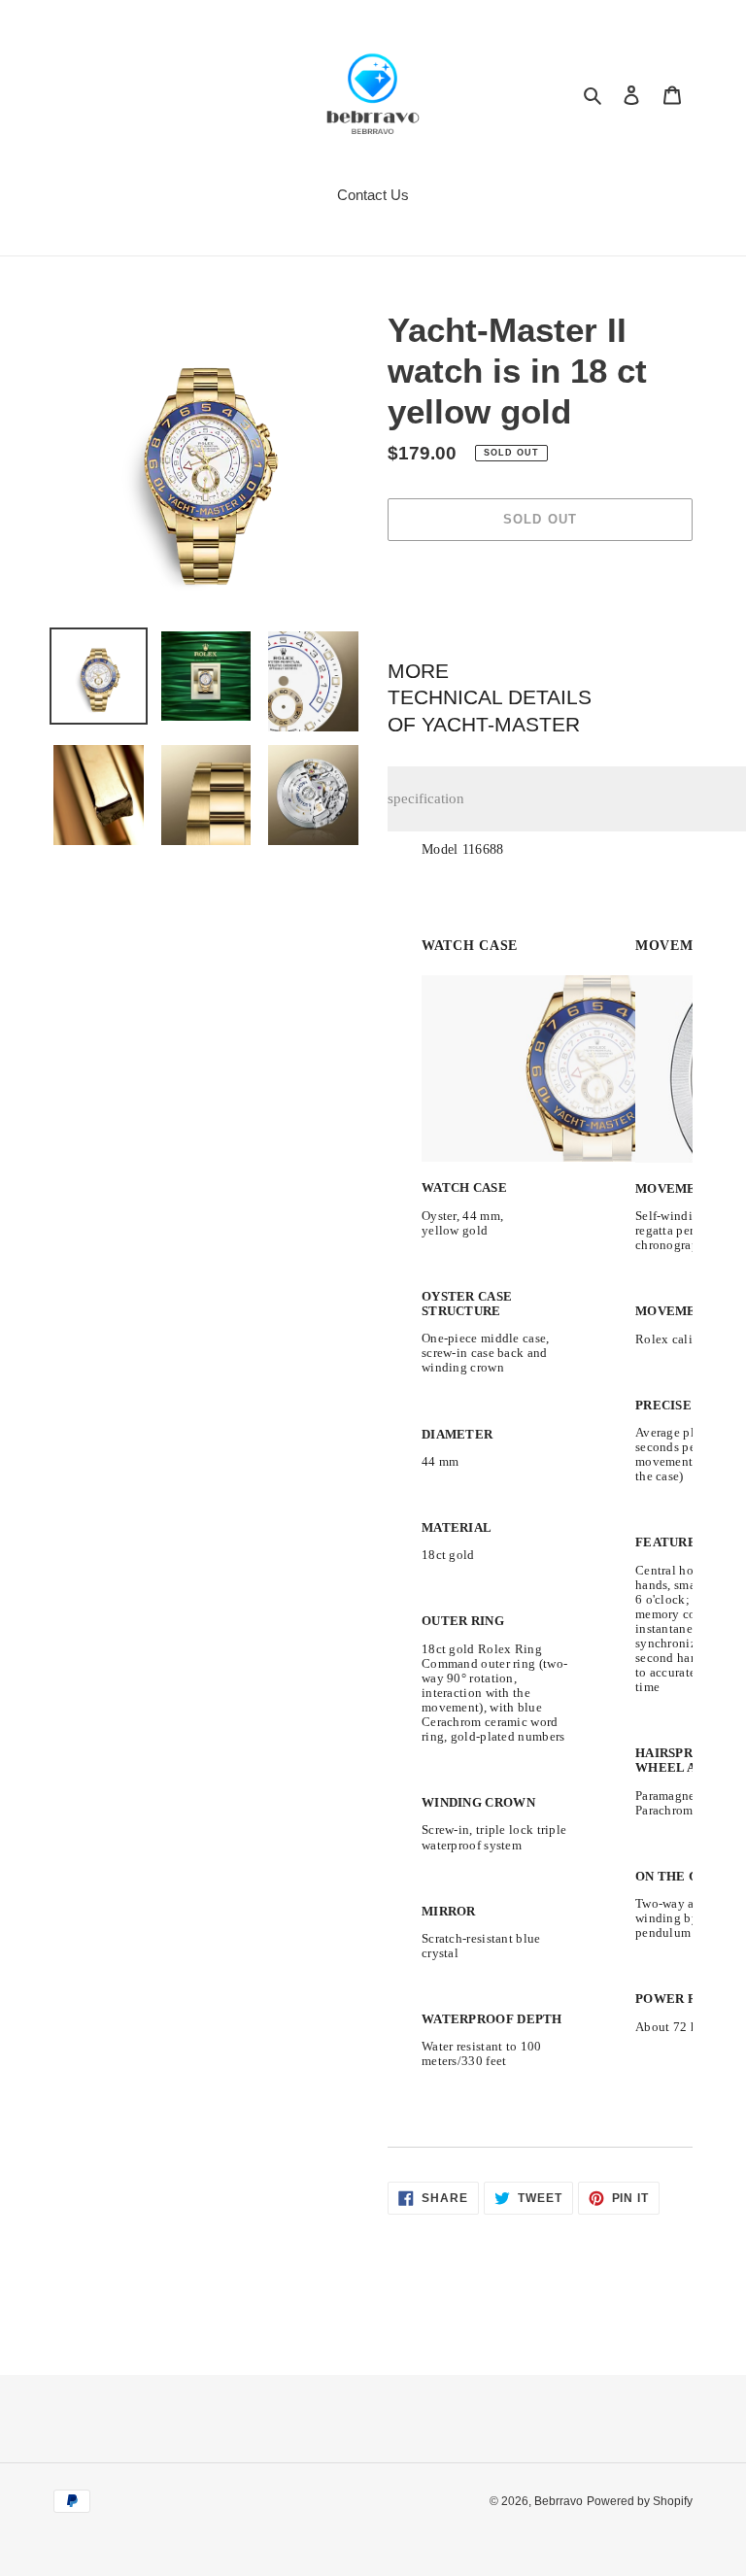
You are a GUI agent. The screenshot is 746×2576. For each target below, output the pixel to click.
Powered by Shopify (640, 2501)
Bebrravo (559, 2501)
